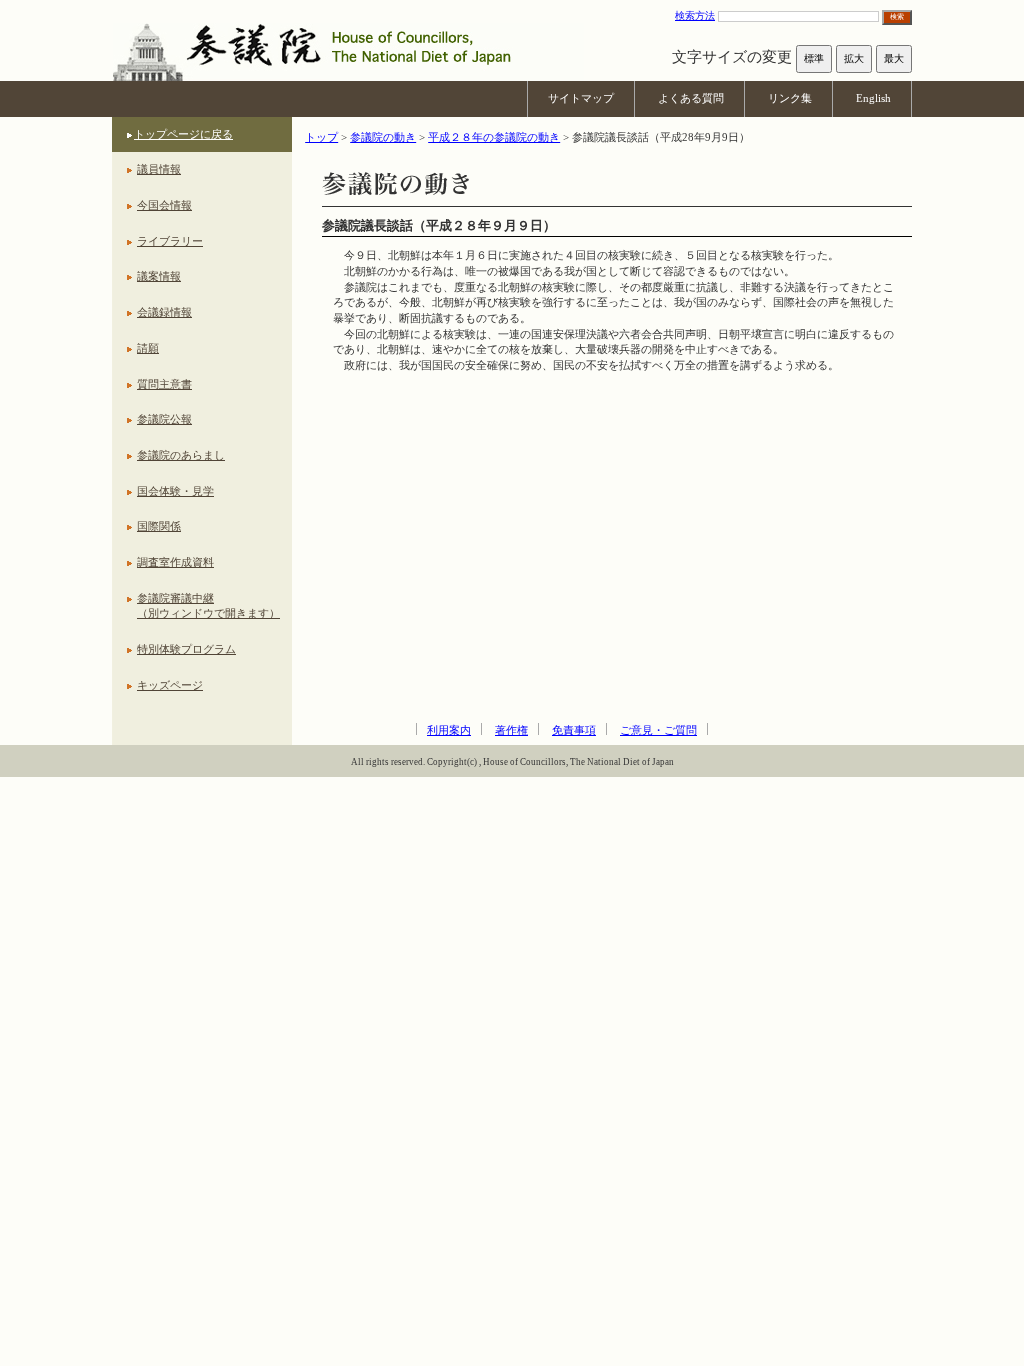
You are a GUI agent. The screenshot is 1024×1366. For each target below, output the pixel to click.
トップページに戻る (183, 134)
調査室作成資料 (175, 562)
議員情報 (159, 169)
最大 (894, 58)
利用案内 (449, 730)
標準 (814, 58)
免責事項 (574, 730)
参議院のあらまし (181, 455)
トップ (321, 137)
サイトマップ (581, 98)
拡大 (854, 58)
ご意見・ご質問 (658, 730)
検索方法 (695, 15)
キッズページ (170, 685)
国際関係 (159, 526)
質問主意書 (164, 384)
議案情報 (159, 276)
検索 (897, 16)
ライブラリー (170, 241)
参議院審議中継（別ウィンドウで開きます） (208, 606)
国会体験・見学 (175, 491)
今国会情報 (164, 205)
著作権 (511, 730)
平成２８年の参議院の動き (494, 137)
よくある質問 (691, 98)
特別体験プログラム (186, 649)
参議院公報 (164, 419)
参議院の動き (383, 137)
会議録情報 (164, 312)
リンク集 (790, 98)
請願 (148, 348)
